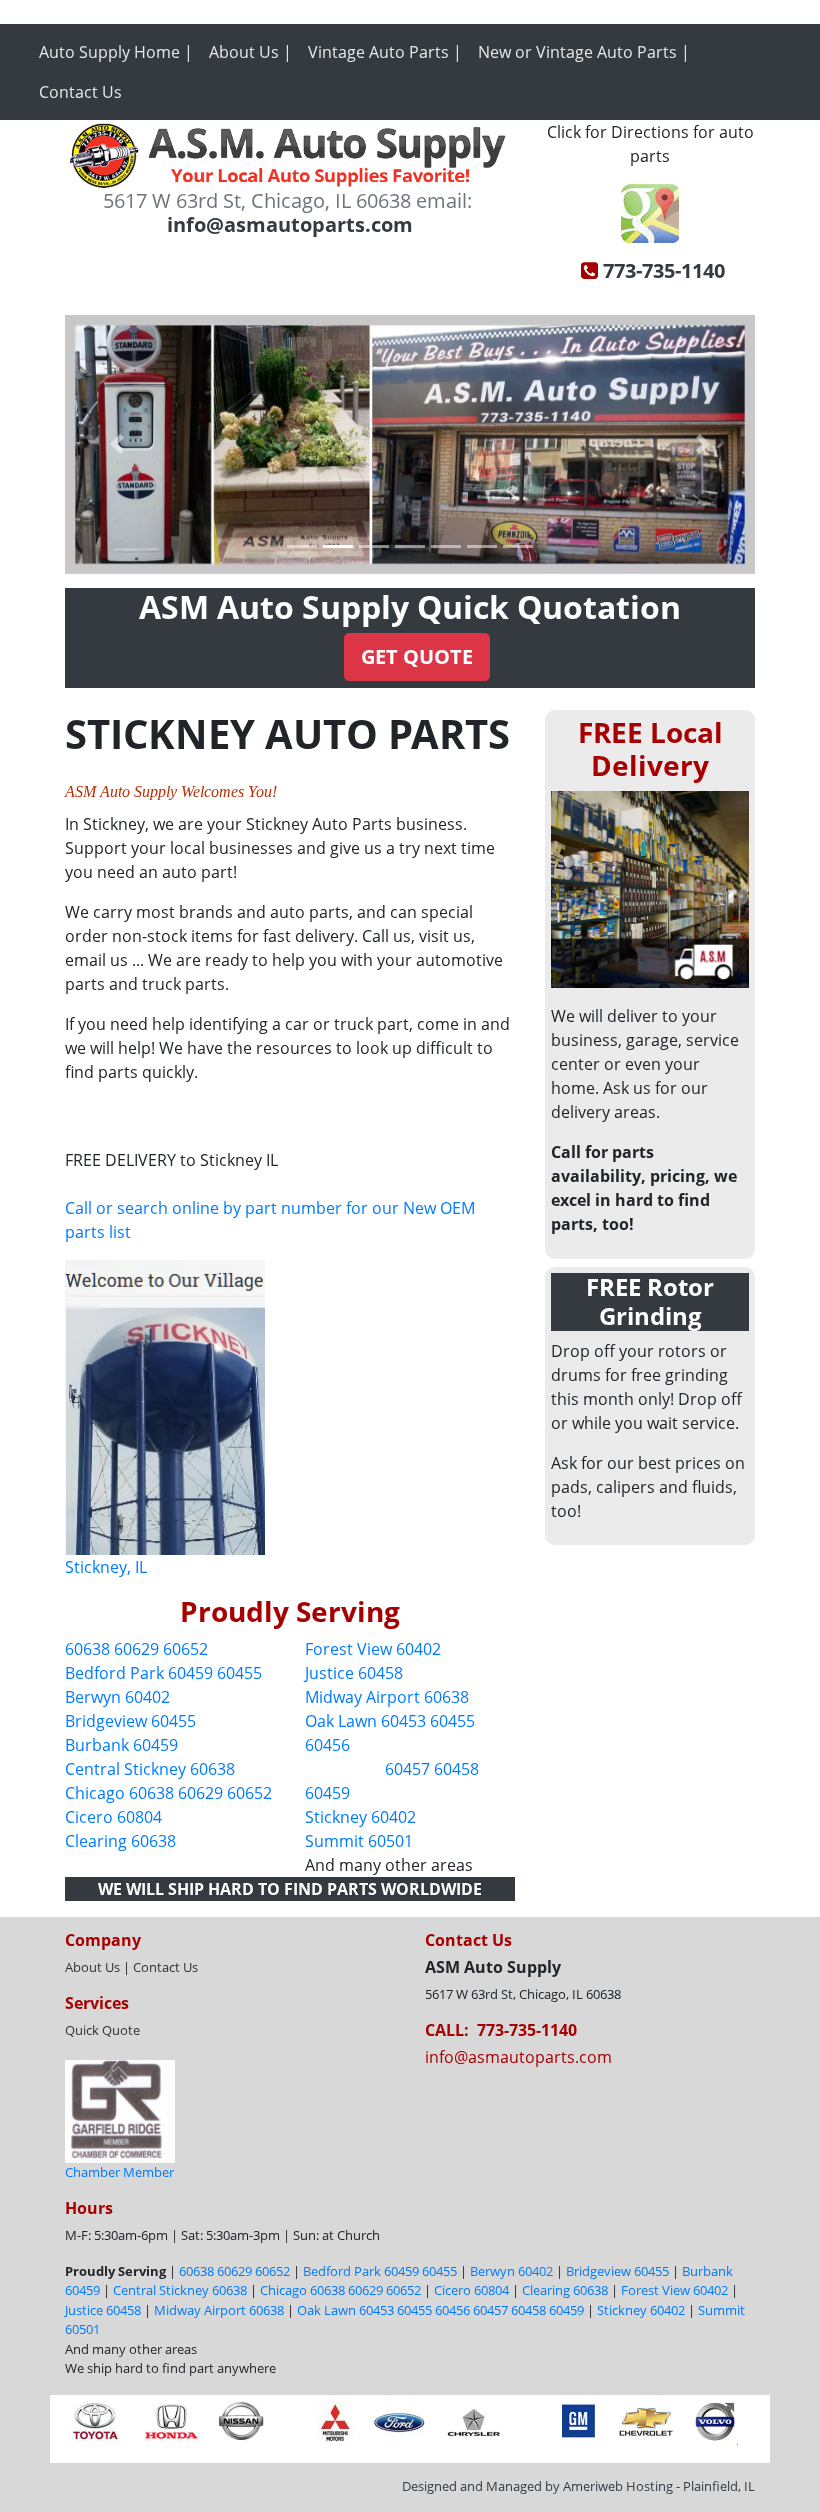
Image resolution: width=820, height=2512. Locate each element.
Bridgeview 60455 (130, 1721)
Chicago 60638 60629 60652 (168, 1793)
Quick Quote (102, 2030)
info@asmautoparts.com (518, 2057)
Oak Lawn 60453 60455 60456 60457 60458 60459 (440, 2310)
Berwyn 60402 (117, 1697)
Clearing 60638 (120, 1841)
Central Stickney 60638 (150, 1769)
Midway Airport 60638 (387, 1697)
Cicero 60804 (113, 1817)
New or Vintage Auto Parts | (584, 52)
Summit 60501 (359, 1841)
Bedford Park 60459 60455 (163, 1673)
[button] (117, 444)
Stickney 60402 (360, 1817)
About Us (92, 1967)
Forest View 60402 (373, 1649)
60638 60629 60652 (136, 1649)
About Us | (250, 52)
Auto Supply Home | (116, 52)
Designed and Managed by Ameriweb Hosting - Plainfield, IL (578, 2486)
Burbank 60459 (121, 1745)
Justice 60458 (354, 1673)
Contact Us (80, 92)
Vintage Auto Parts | (385, 52)
